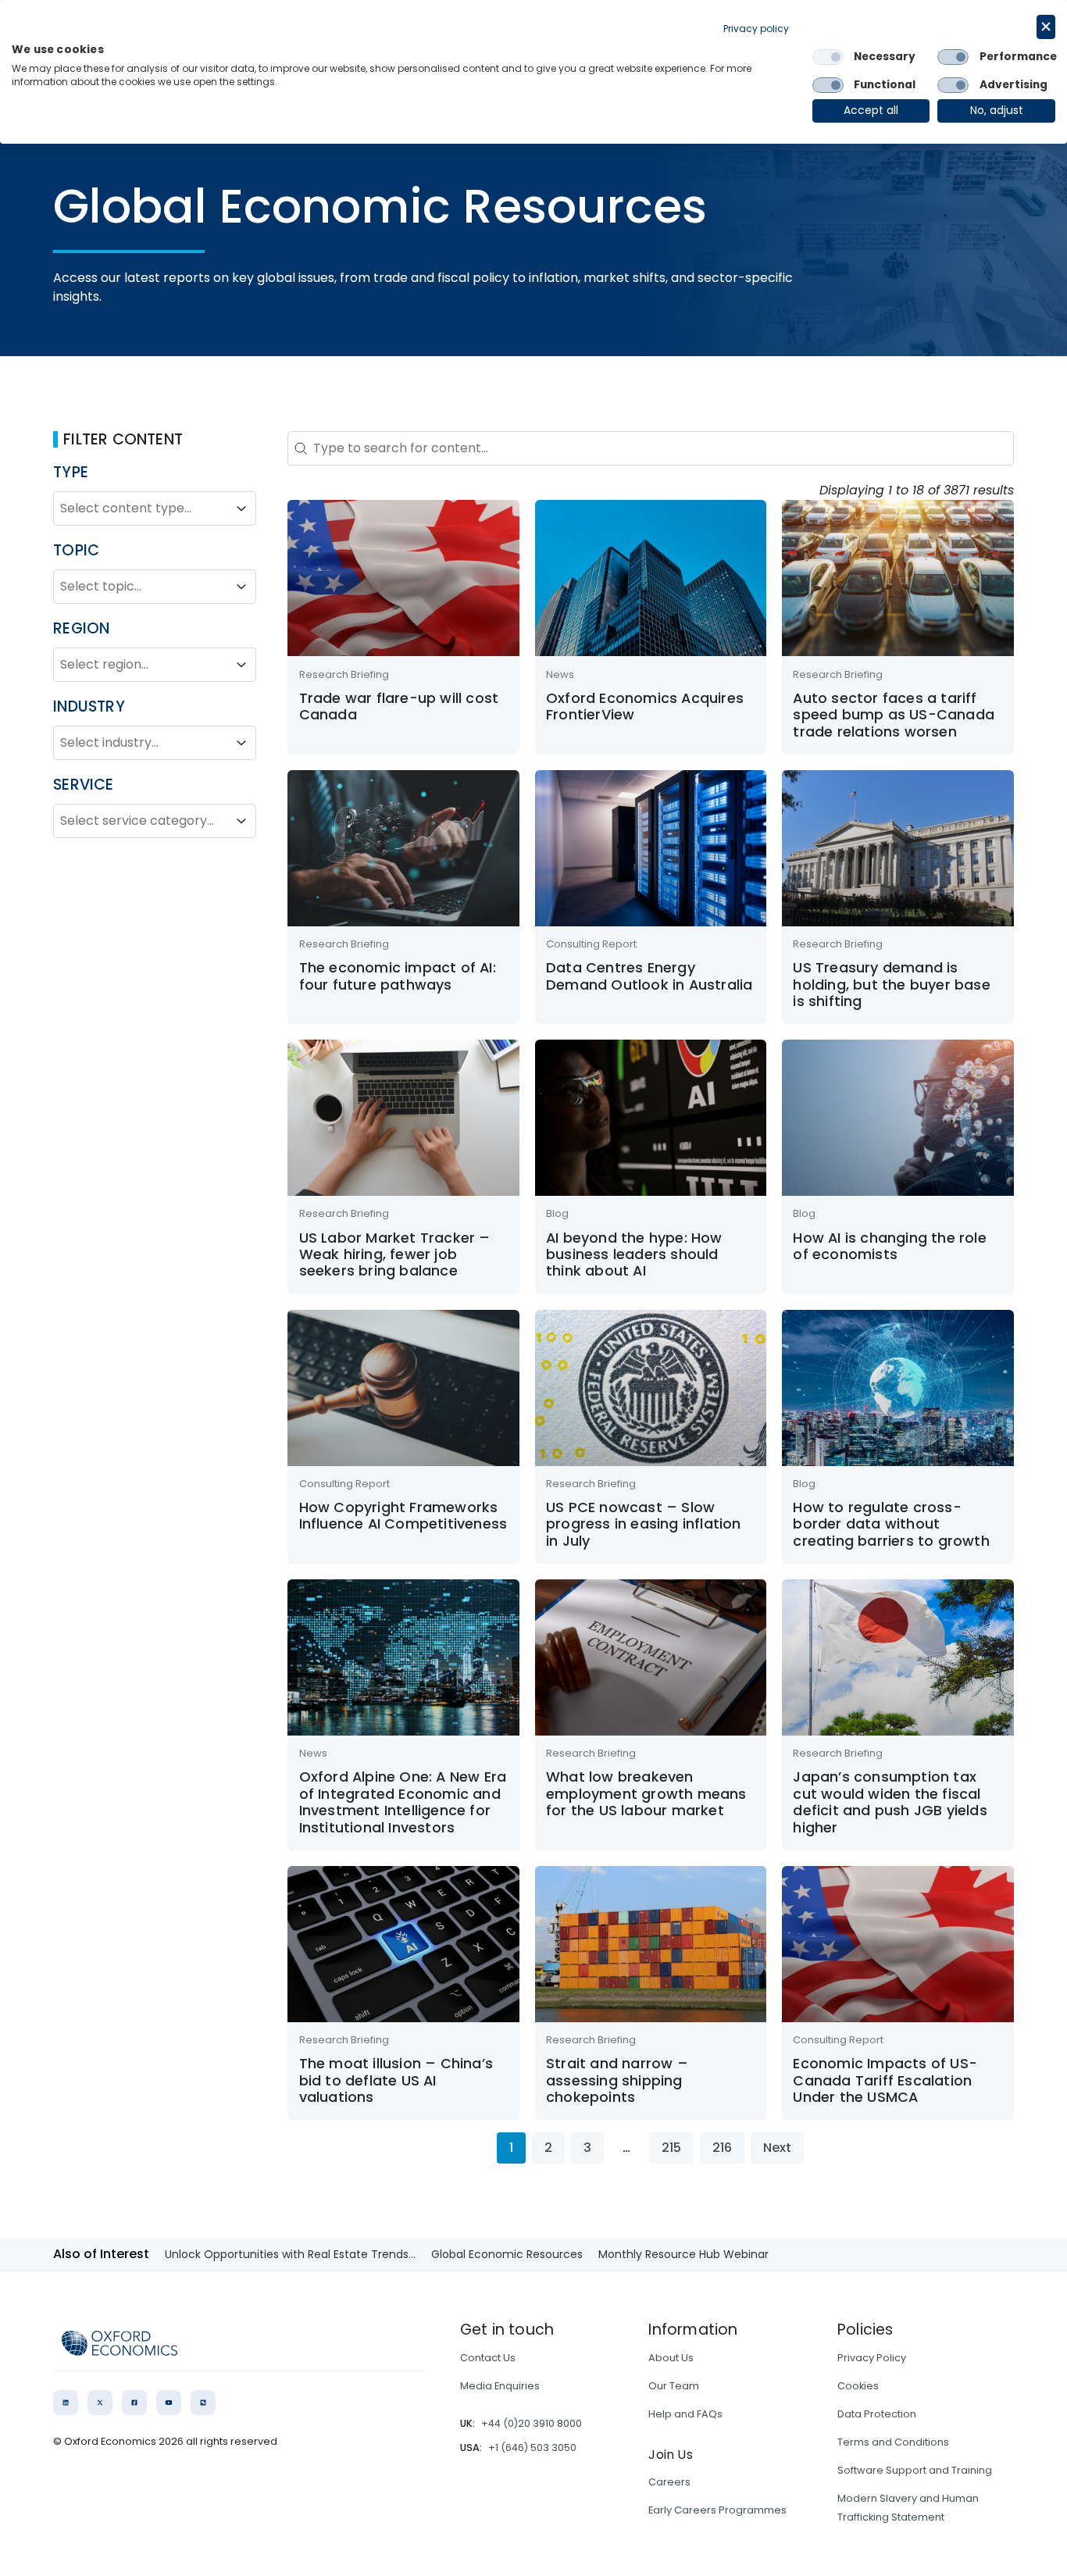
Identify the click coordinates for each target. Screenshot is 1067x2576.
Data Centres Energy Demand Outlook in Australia (649, 976)
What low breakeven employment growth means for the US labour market (646, 1793)
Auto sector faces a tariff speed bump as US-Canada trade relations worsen (894, 715)
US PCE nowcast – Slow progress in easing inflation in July (644, 1524)
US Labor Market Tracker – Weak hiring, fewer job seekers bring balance (395, 1254)
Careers (669, 2482)
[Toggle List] (241, 508)
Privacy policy (756, 29)
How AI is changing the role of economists (889, 1246)
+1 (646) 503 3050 (532, 2448)
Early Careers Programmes (717, 2510)
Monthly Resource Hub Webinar (683, 2254)
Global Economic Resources (507, 2254)
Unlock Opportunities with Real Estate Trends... (290, 2254)
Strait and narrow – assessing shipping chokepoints (617, 2080)
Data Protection (877, 2414)
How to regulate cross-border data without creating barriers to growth (891, 1524)
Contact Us (488, 2358)
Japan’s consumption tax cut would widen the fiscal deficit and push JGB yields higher (890, 1802)
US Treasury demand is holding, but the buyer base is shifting (891, 984)
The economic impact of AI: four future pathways (398, 976)
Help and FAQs (685, 2414)
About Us (671, 2358)
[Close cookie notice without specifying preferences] (1046, 27)
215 (671, 2148)
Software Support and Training (915, 2470)
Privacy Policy (872, 2358)
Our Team (674, 2386)
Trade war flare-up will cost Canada (399, 706)
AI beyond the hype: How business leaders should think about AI (634, 1254)
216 (722, 2148)
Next (777, 2148)
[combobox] (141, 508)
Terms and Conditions (893, 2442)
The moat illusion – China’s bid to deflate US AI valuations (396, 2080)
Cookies (858, 2386)
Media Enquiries (500, 2386)
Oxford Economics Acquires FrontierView (645, 706)
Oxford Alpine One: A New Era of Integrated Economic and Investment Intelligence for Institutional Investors (403, 1802)
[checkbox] (828, 57)
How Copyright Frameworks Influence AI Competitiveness (403, 1515)
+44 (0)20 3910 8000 (532, 2423)
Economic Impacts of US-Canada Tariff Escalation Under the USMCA (885, 2080)
